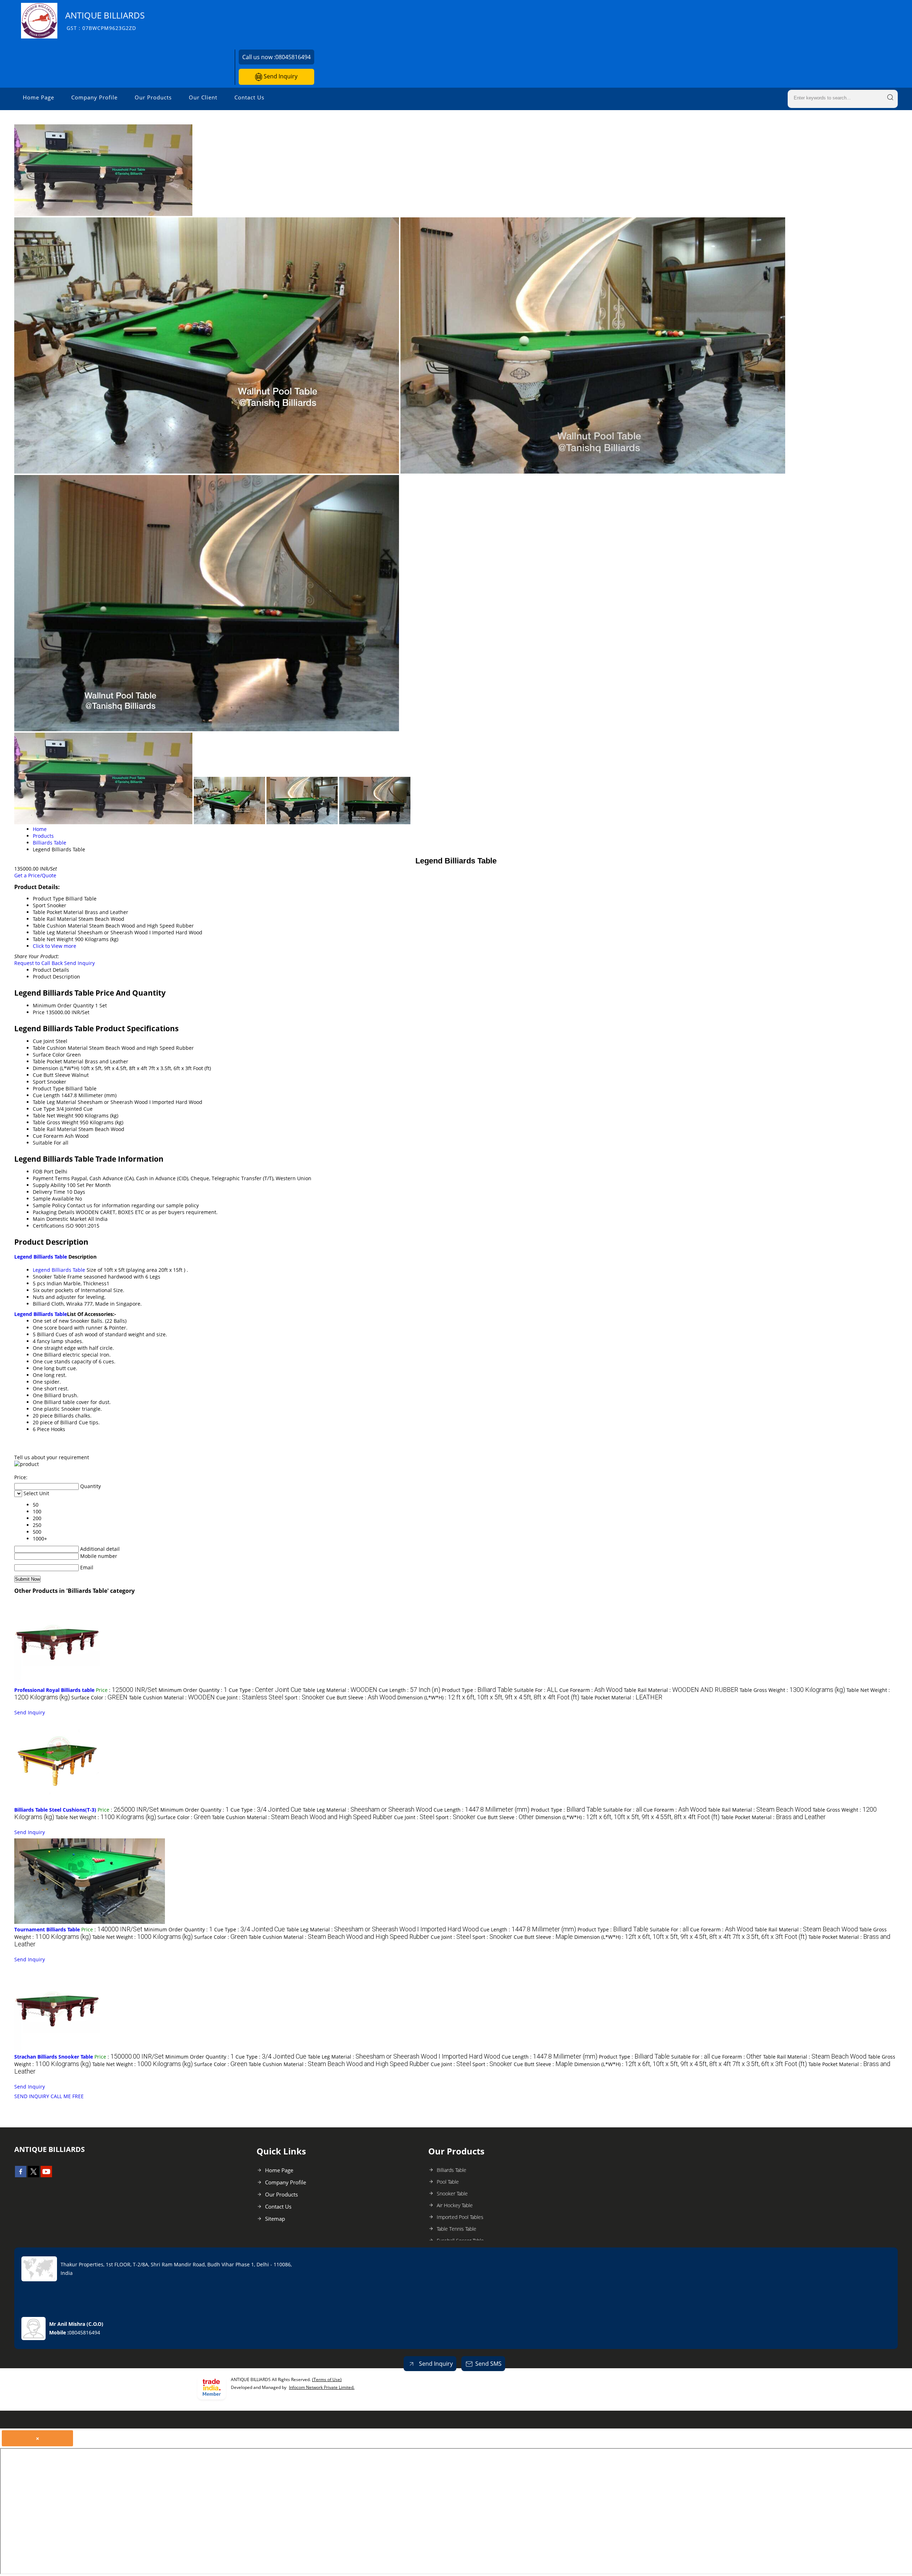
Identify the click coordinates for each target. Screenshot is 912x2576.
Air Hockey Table (455, 2205)
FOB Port (43, 1171)
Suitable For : (536, 1690)
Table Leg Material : (340, 1690)
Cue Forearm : (591, 1690)
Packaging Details (54, 1212)
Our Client (203, 97)
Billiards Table (452, 2170)
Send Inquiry (280, 76)
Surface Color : (99, 1697)
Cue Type (44, 1109)
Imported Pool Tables (460, 2217)
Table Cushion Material (60, 1048)
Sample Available (53, 1199)
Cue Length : (410, 1690)
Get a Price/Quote (35, 875)
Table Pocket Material (58, 1061)
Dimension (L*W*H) (56, 1068)
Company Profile (94, 97)
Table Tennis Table (457, 2229)
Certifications (48, 1226)
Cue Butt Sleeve (51, 1075)
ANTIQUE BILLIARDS (105, 20)
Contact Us (249, 97)
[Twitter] (33, 2175)
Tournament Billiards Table (47, 1929)
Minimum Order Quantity (63, 1005)
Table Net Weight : (106, 1817)
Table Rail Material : (681, 1690)
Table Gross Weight (56, 1122)
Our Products (153, 97)
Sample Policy (49, 1205)
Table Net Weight (53, 1116)
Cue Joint (43, 1041)
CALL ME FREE (67, 2096)
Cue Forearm (48, 1136)
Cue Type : (265, 1690)
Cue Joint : (250, 1697)
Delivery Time (49, 1192)
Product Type (48, 1088)
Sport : (305, 1697)
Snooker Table (452, 2193)
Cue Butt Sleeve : (361, 1697)
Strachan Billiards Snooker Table (54, 2057)
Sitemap (275, 2219)
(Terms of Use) (327, 2379)
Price (39, 1012)
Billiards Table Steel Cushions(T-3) (55, 1810)
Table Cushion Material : (172, 1697)
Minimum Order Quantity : (193, 1690)
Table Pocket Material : (621, 1697)
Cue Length (46, 1095)
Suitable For (47, 1143)
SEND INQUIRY (32, 2096)
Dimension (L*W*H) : (488, 1697)
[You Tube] (46, 2175)
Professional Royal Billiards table (54, 1690)
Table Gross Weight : (792, 1690)
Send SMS (488, 2364)
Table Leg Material (55, 1102)
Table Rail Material (55, 1129)
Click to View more (55, 946)
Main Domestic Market (60, 1219)
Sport (39, 1082)
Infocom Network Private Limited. (322, 2387)
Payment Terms (51, 1178)
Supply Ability (49, 1185)
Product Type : (477, 1690)
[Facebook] (21, 2175)
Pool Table (448, 2182)
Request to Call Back (38, 963)
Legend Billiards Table (41, 1257)
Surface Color (49, 1055)
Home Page (38, 97)
